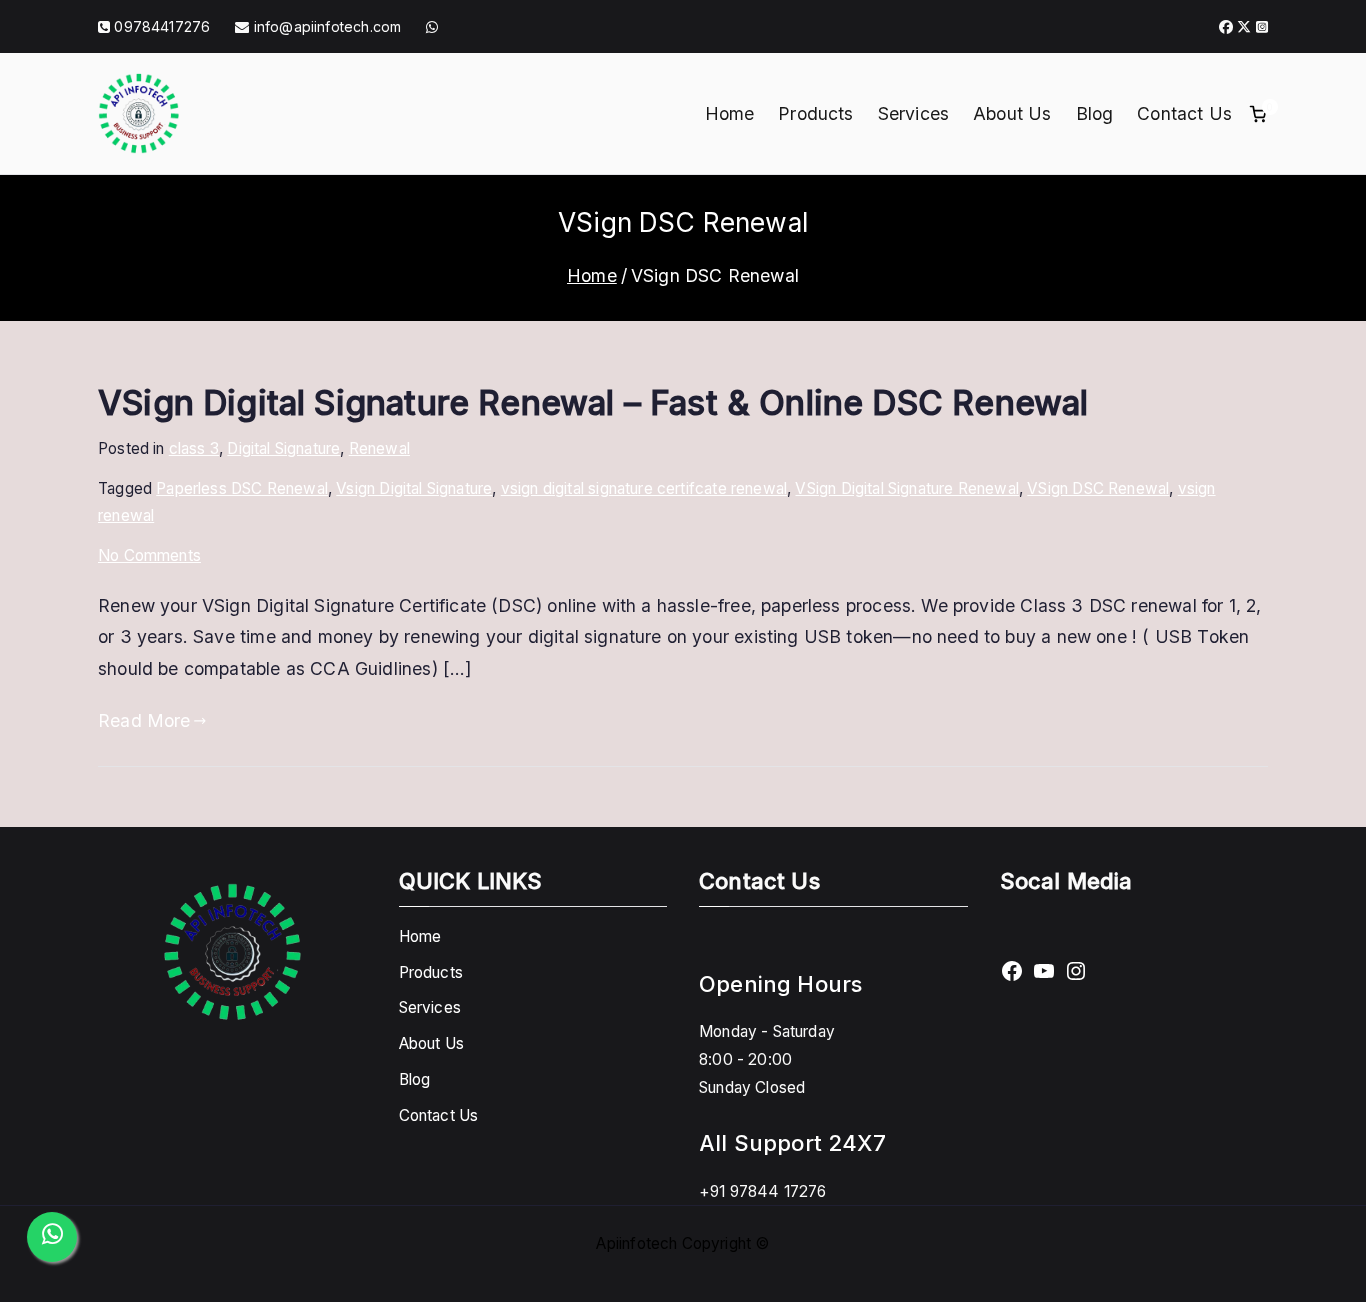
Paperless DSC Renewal (242, 488)
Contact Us (1184, 113)
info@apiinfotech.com (325, 26)
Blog (1095, 113)
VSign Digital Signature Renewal (906, 488)
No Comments (149, 555)
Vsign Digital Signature (414, 488)
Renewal (379, 448)
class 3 (194, 448)
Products (815, 113)
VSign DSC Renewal (1098, 488)
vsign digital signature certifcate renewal (644, 488)
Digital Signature (283, 448)
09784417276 (162, 26)
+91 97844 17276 (763, 1191)
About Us (1012, 113)
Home (730, 113)
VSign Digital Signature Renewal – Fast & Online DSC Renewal (593, 402)
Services (913, 113)
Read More (144, 720)
